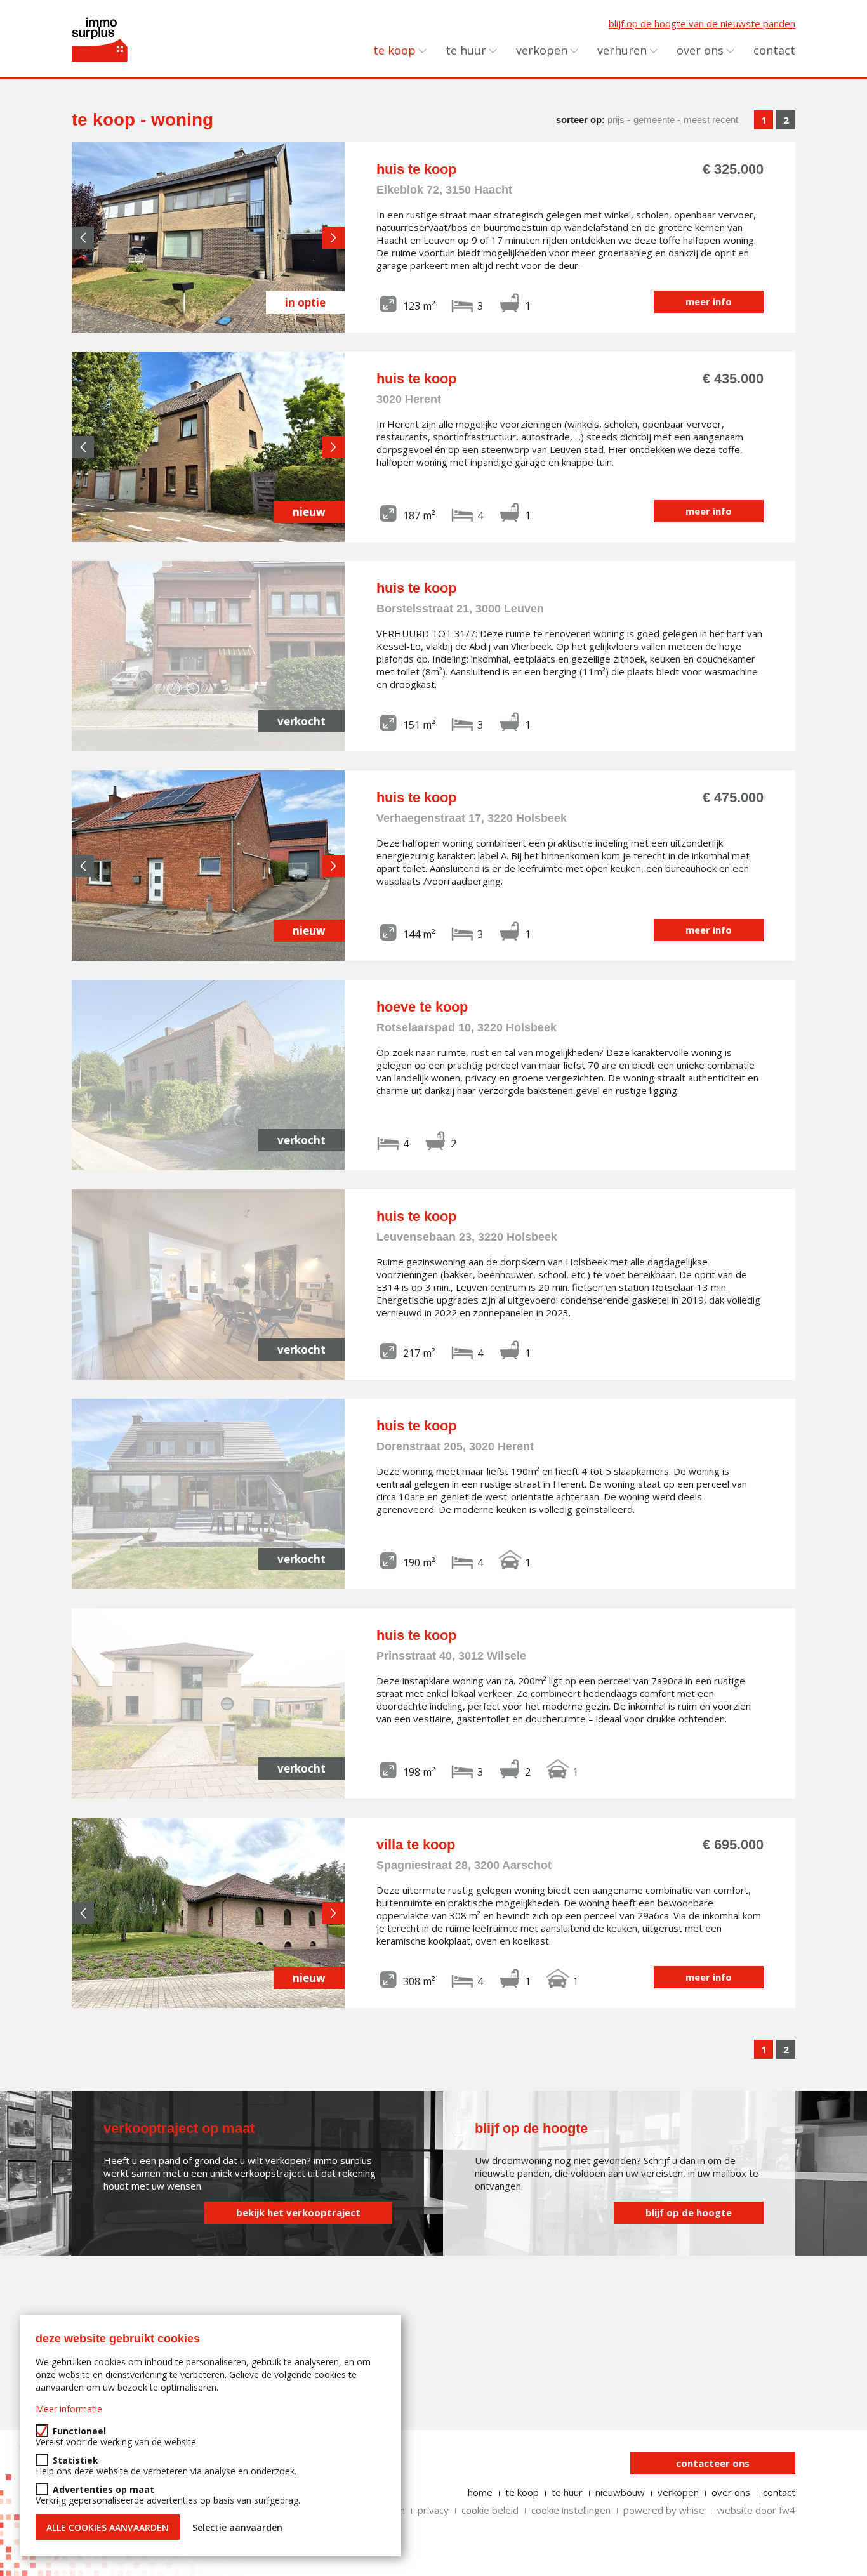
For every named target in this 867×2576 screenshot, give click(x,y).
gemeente (654, 120)
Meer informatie (69, 2409)
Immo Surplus (100, 39)
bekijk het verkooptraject (298, 2212)
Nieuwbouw (620, 2492)
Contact (774, 50)
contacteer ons (713, 2463)
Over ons (700, 50)
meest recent (711, 120)
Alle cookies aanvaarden (108, 2527)
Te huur (466, 50)
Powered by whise (664, 2510)
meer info (709, 301)
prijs (616, 120)
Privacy (433, 2510)
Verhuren (622, 50)
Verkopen (542, 50)
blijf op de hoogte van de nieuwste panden (702, 23)
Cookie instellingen (571, 2510)
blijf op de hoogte (689, 2212)
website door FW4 (756, 2510)
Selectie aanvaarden (237, 2527)
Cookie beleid (490, 2510)
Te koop (394, 50)
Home (480, 2492)
